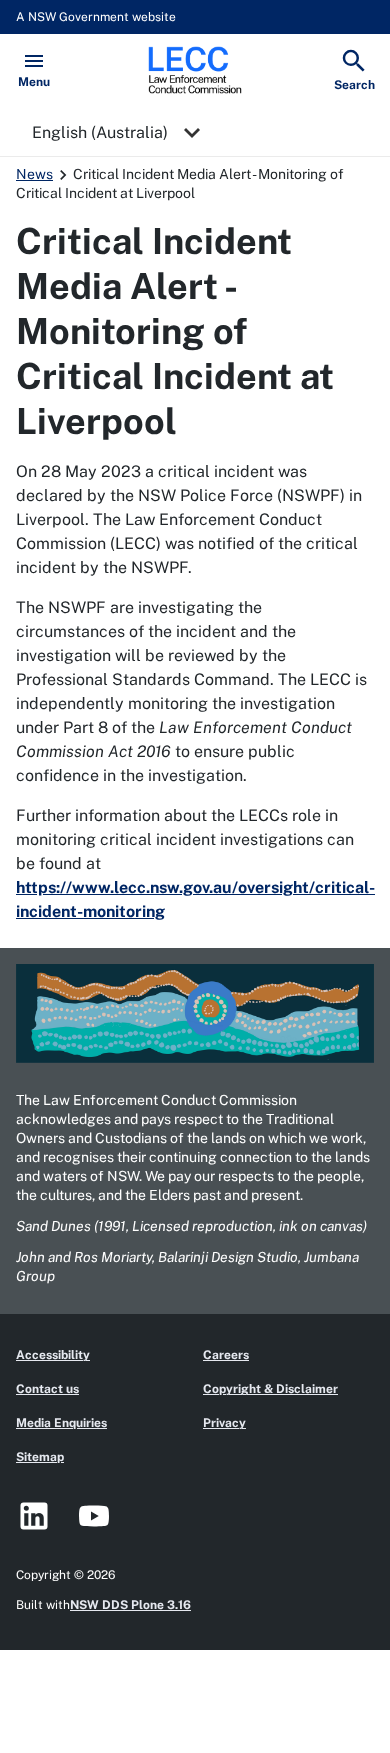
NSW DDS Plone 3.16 (130, 1605)
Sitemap (40, 1457)
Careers (226, 1355)
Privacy (224, 1423)
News (34, 174)
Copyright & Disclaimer (270, 1389)
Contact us (47, 1389)
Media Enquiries (61, 1423)
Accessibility (53, 1355)
